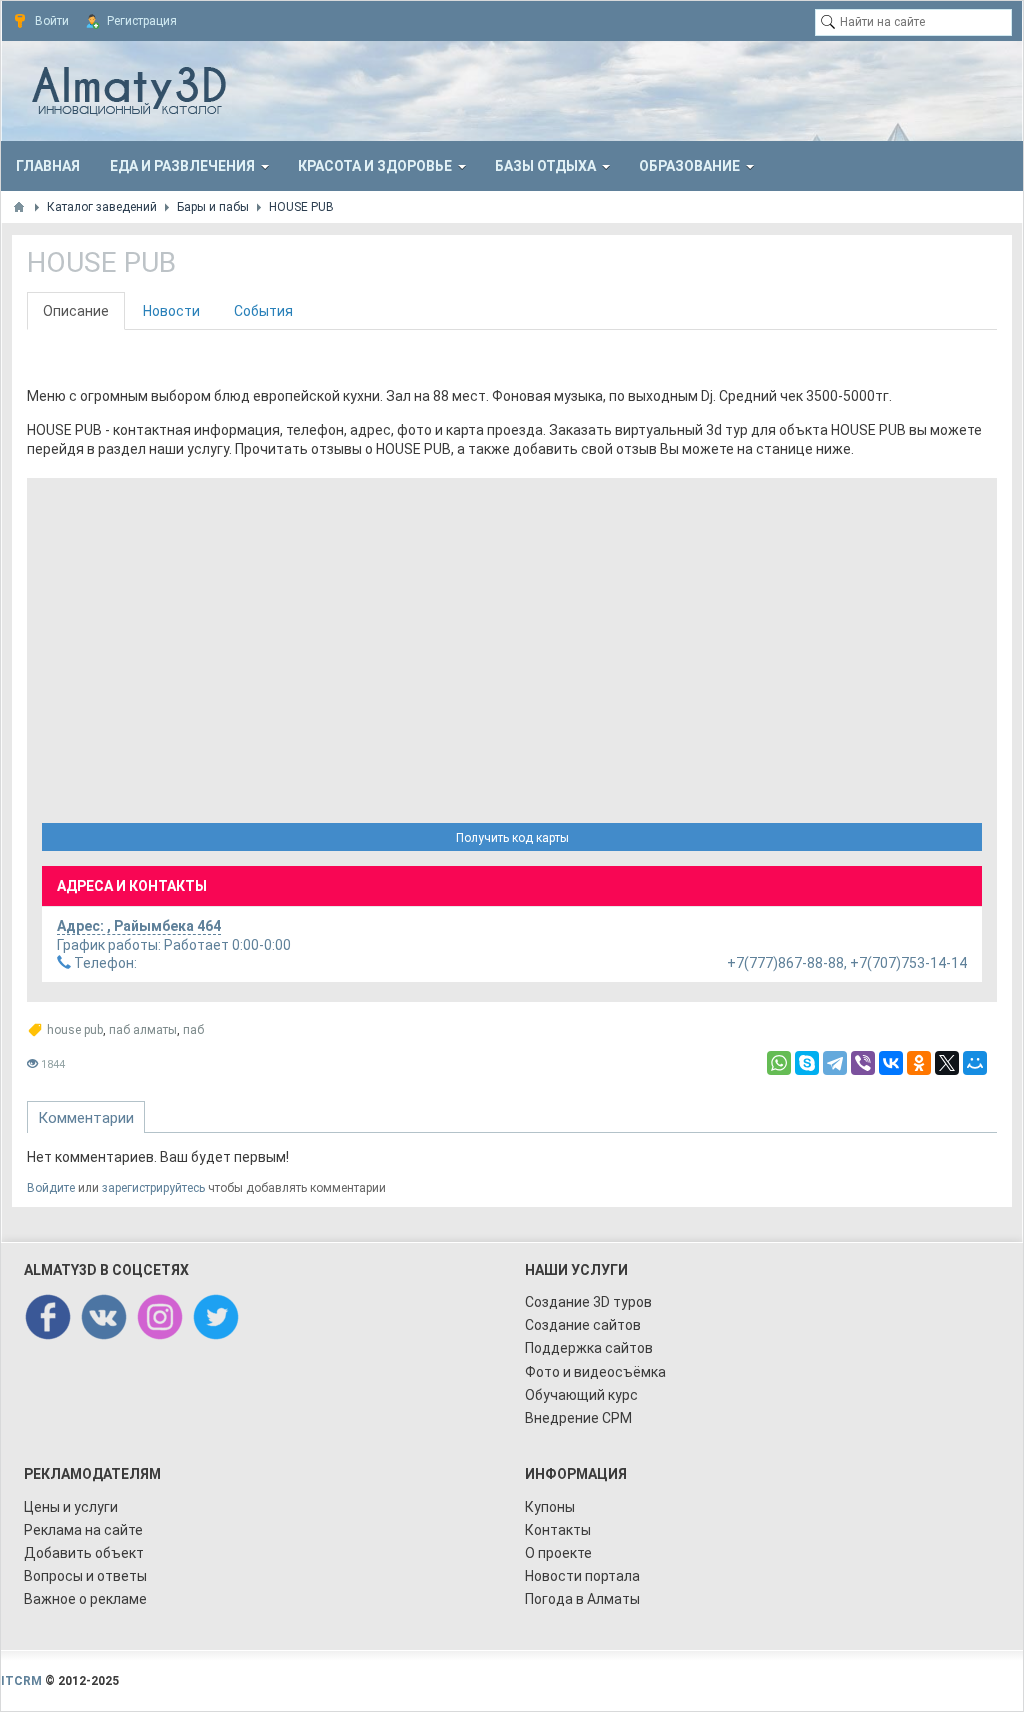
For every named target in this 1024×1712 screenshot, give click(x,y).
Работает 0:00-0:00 (174, 945)
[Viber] (863, 1063)
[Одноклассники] (919, 1063)
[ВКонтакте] (891, 1063)
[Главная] (19, 207)
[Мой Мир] (975, 1063)
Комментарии (86, 1118)
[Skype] (807, 1063)
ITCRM (21, 1681)
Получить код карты (512, 838)
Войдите (51, 1188)
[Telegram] (835, 1063)
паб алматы (143, 1030)
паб (193, 1030)
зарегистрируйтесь (153, 1188)
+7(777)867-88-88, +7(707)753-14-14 (519, 963)
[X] (947, 1063)
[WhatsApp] (779, 1063)
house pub (75, 1030)
